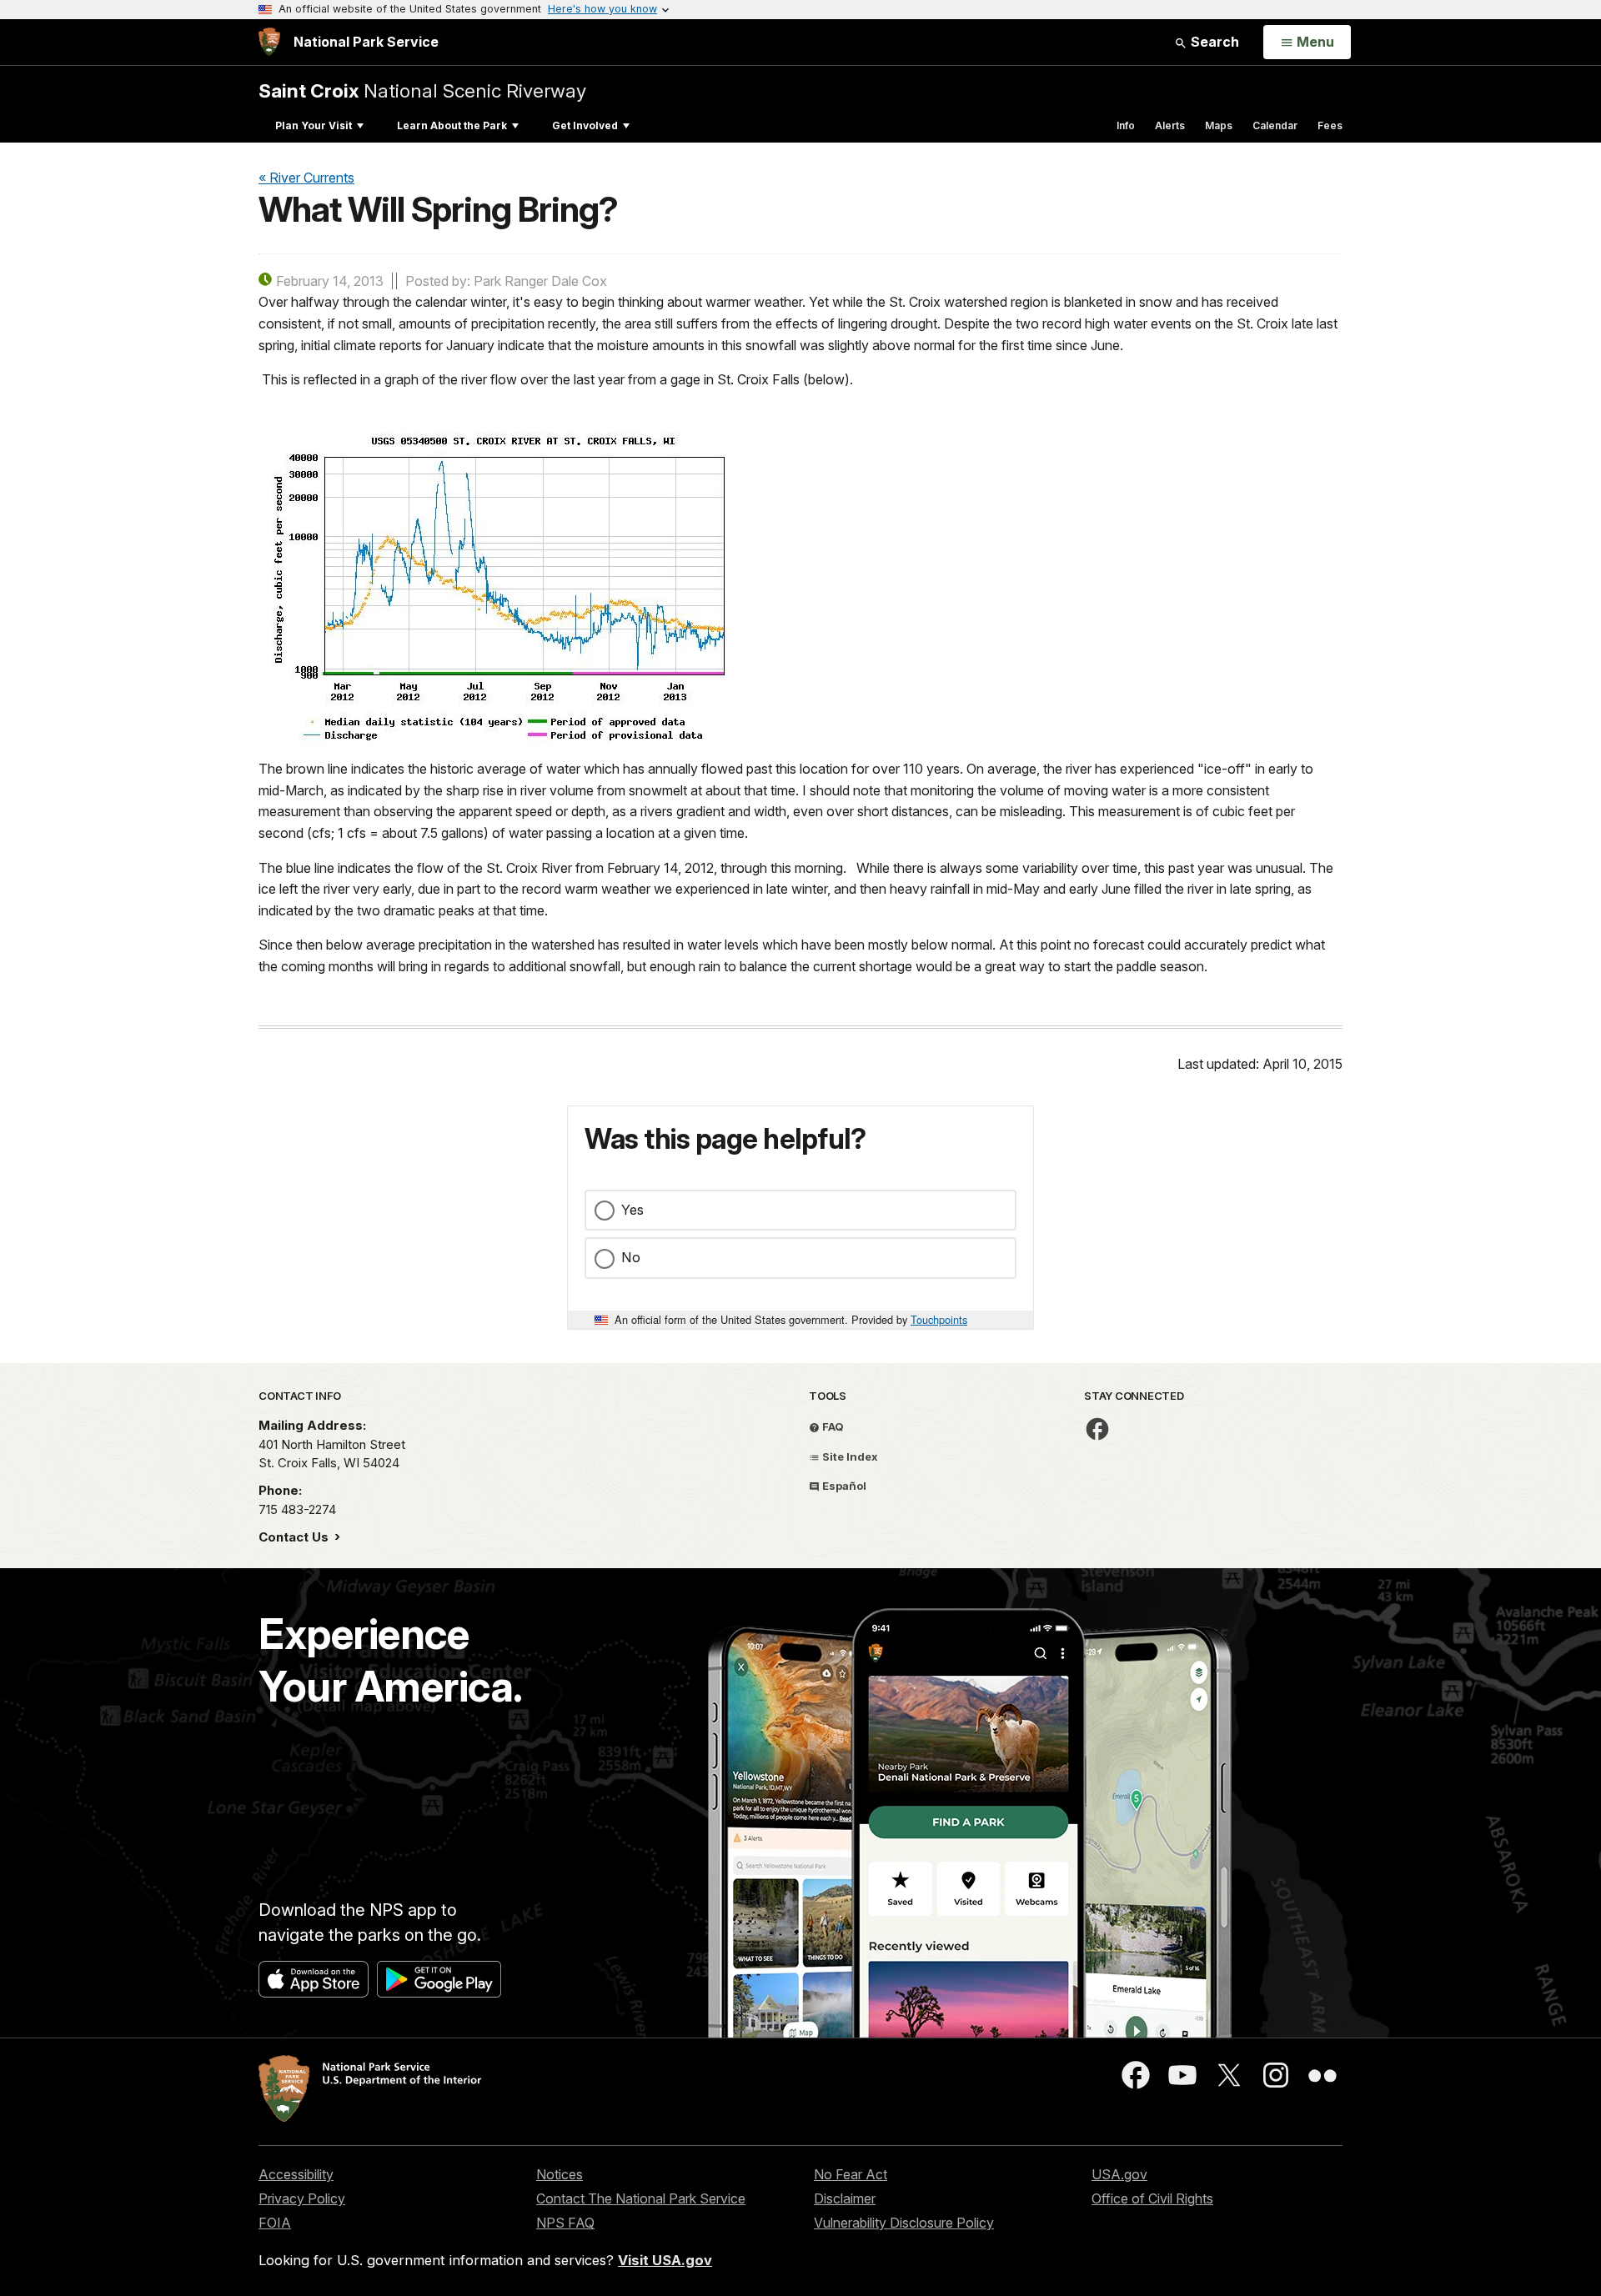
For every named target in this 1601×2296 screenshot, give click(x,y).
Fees (1330, 125)
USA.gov (1119, 2174)
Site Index (849, 1456)
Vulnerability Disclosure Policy (904, 2223)
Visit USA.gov (665, 2260)
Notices (560, 2174)
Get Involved (585, 125)
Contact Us (295, 1537)
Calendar (1275, 125)
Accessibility (296, 2174)
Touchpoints (939, 1319)
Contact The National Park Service (641, 2198)
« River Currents (306, 178)
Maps (1219, 125)
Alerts (1170, 125)
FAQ (832, 1426)
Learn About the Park (452, 125)
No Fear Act (851, 2174)
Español (843, 1486)
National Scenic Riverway (422, 90)
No (631, 1257)
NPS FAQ (565, 2223)
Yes (632, 1210)
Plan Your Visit (314, 125)
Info (1126, 125)
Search (1213, 42)
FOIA (275, 2223)
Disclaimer (845, 2198)
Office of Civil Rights (1152, 2198)
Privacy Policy (302, 2198)
